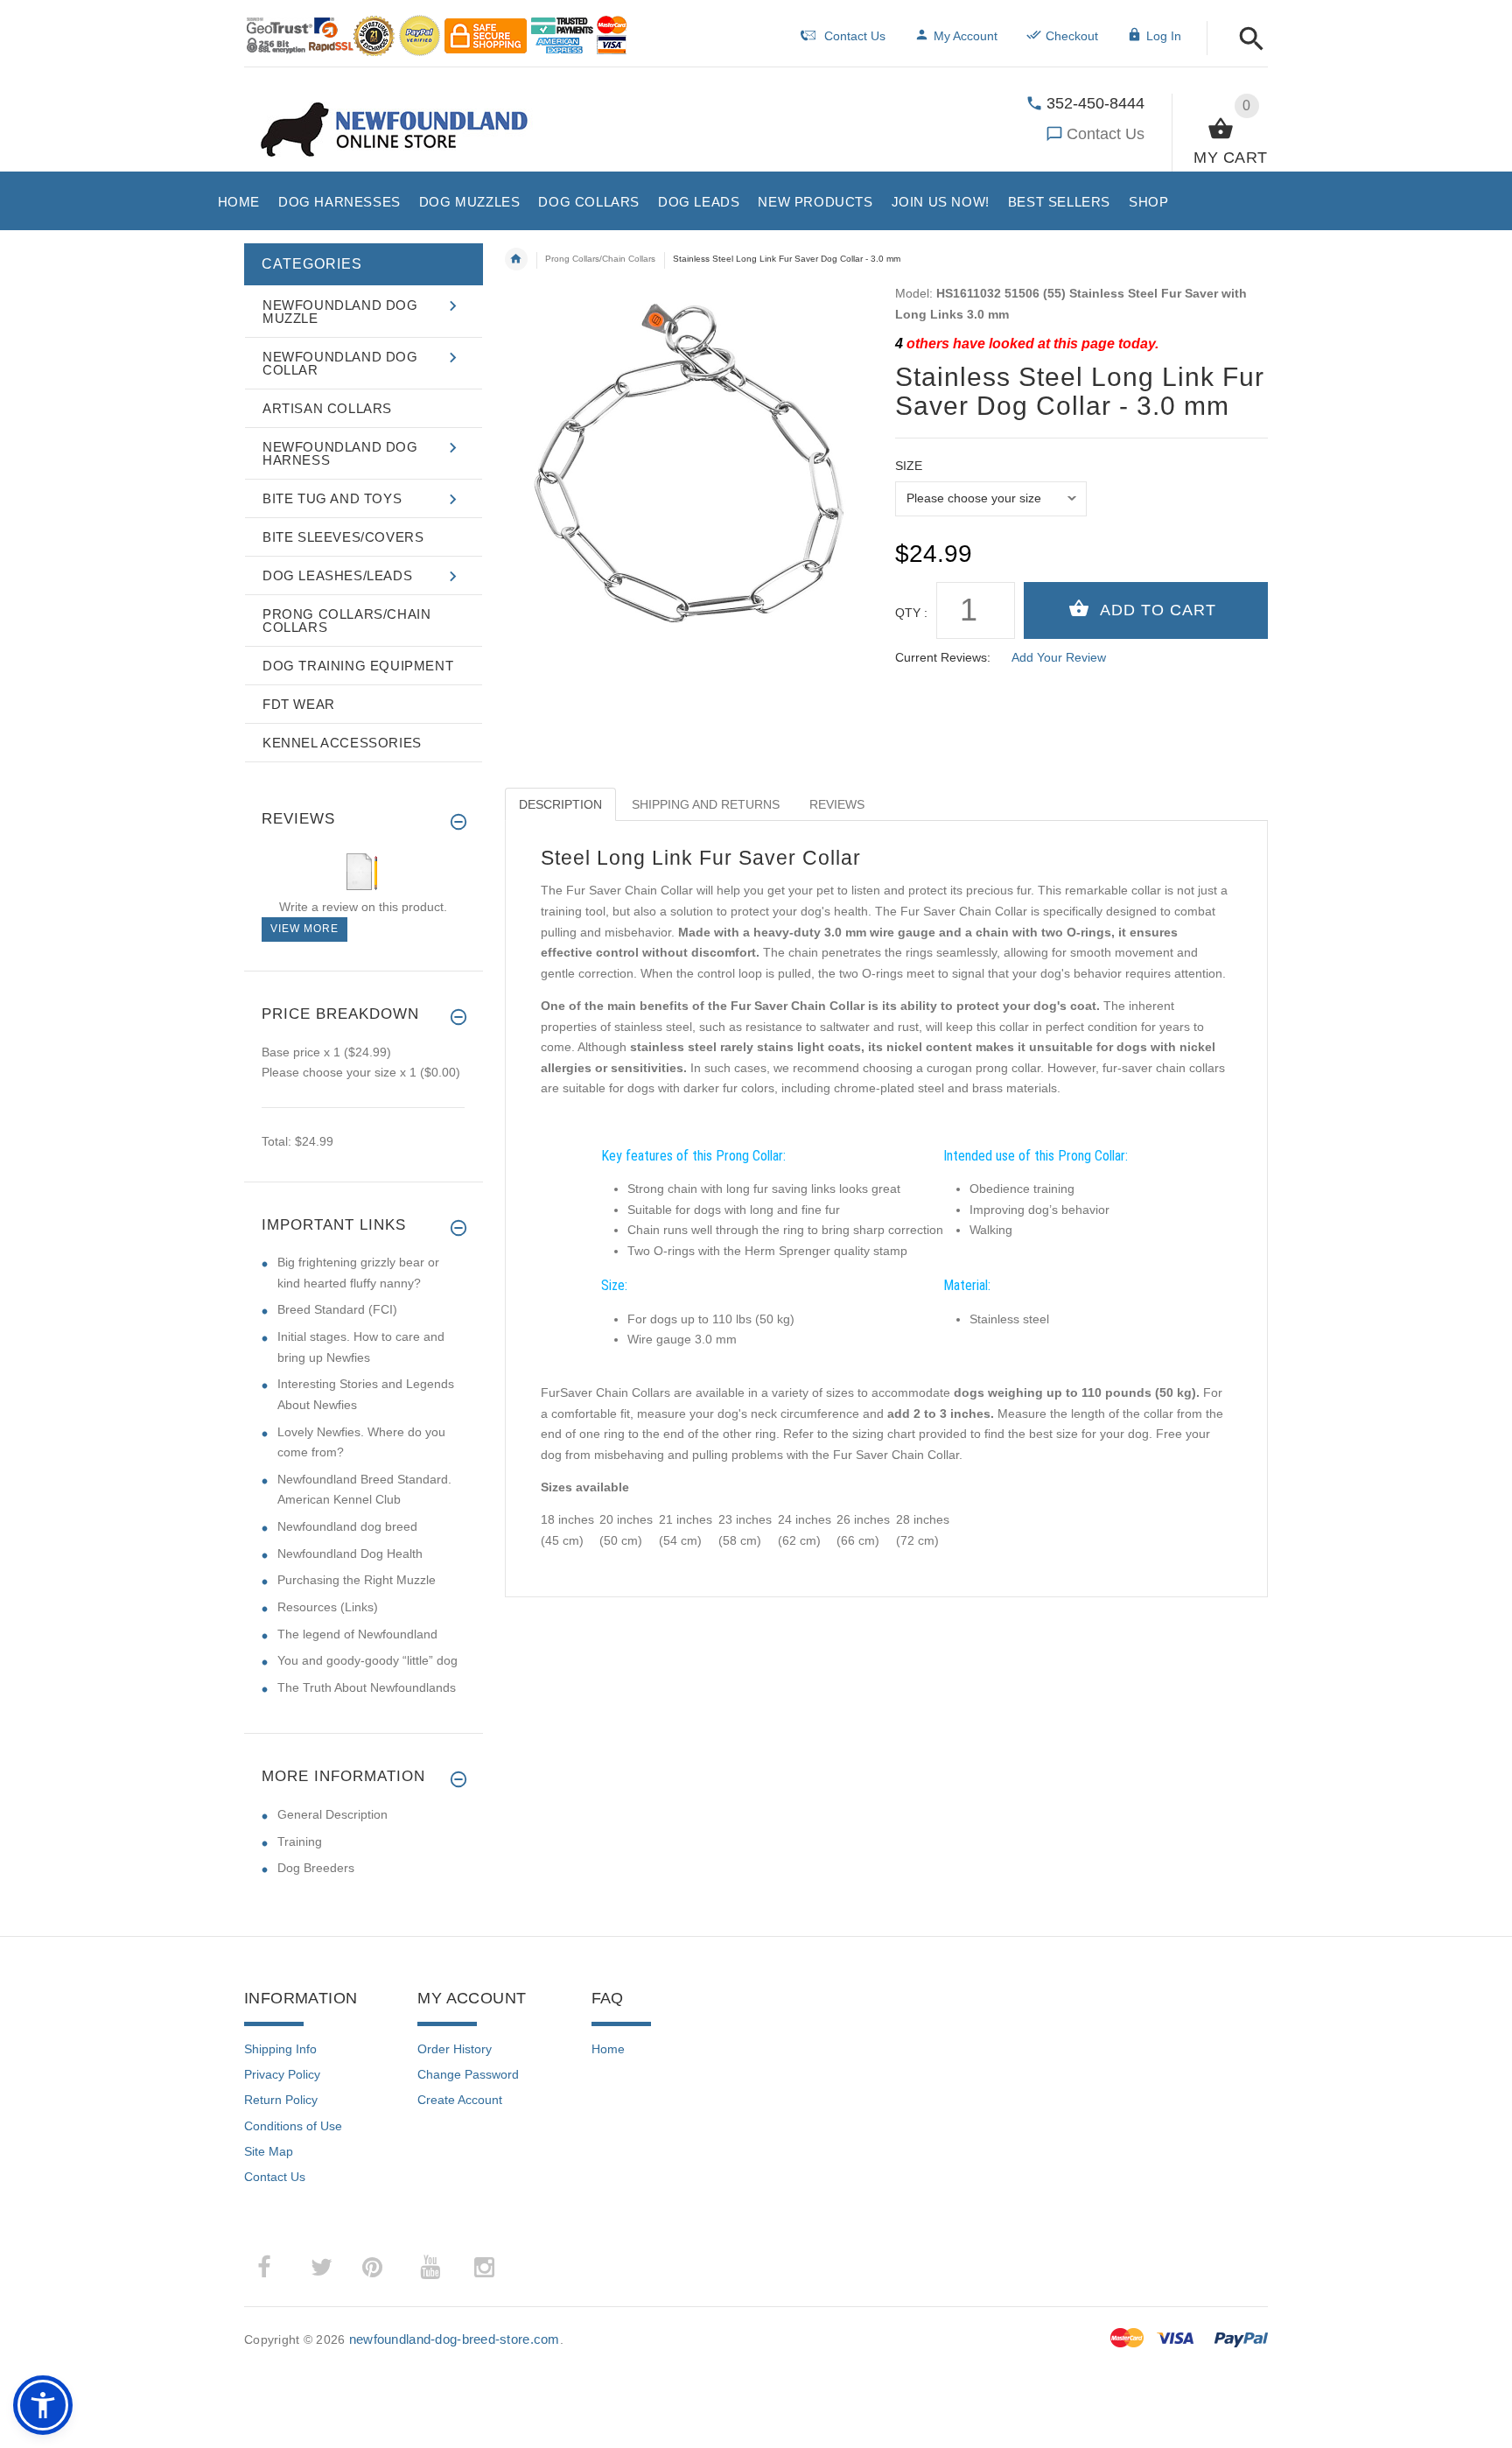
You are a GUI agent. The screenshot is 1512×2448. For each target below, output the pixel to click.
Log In (1164, 36)
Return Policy (281, 2100)
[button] (1246, 40)
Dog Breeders (316, 1868)
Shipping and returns (706, 804)
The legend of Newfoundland (357, 1634)
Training (300, 1841)
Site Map (269, 2151)
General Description (332, 1814)
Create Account (460, 2100)
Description (560, 804)
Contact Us (1106, 134)
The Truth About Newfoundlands (367, 1687)
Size (909, 466)
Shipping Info (280, 2049)
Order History (455, 2049)
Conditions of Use (293, 2126)
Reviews (837, 804)
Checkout (1072, 36)
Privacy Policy (282, 2074)
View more (304, 929)
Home (608, 2049)
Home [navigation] (516, 259)
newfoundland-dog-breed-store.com (455, 2339)
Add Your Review (1059, 657)
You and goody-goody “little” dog (367, 1660)
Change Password (468, 2074)
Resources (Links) (328, 1607)
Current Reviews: (943, 657)
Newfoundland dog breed (347, 1526)
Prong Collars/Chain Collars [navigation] (600, 259)
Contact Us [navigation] (855, 36)
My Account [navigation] (966, 36)
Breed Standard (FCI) (337, 1309)
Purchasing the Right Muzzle (357, 1580)
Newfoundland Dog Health (350, 1554)
